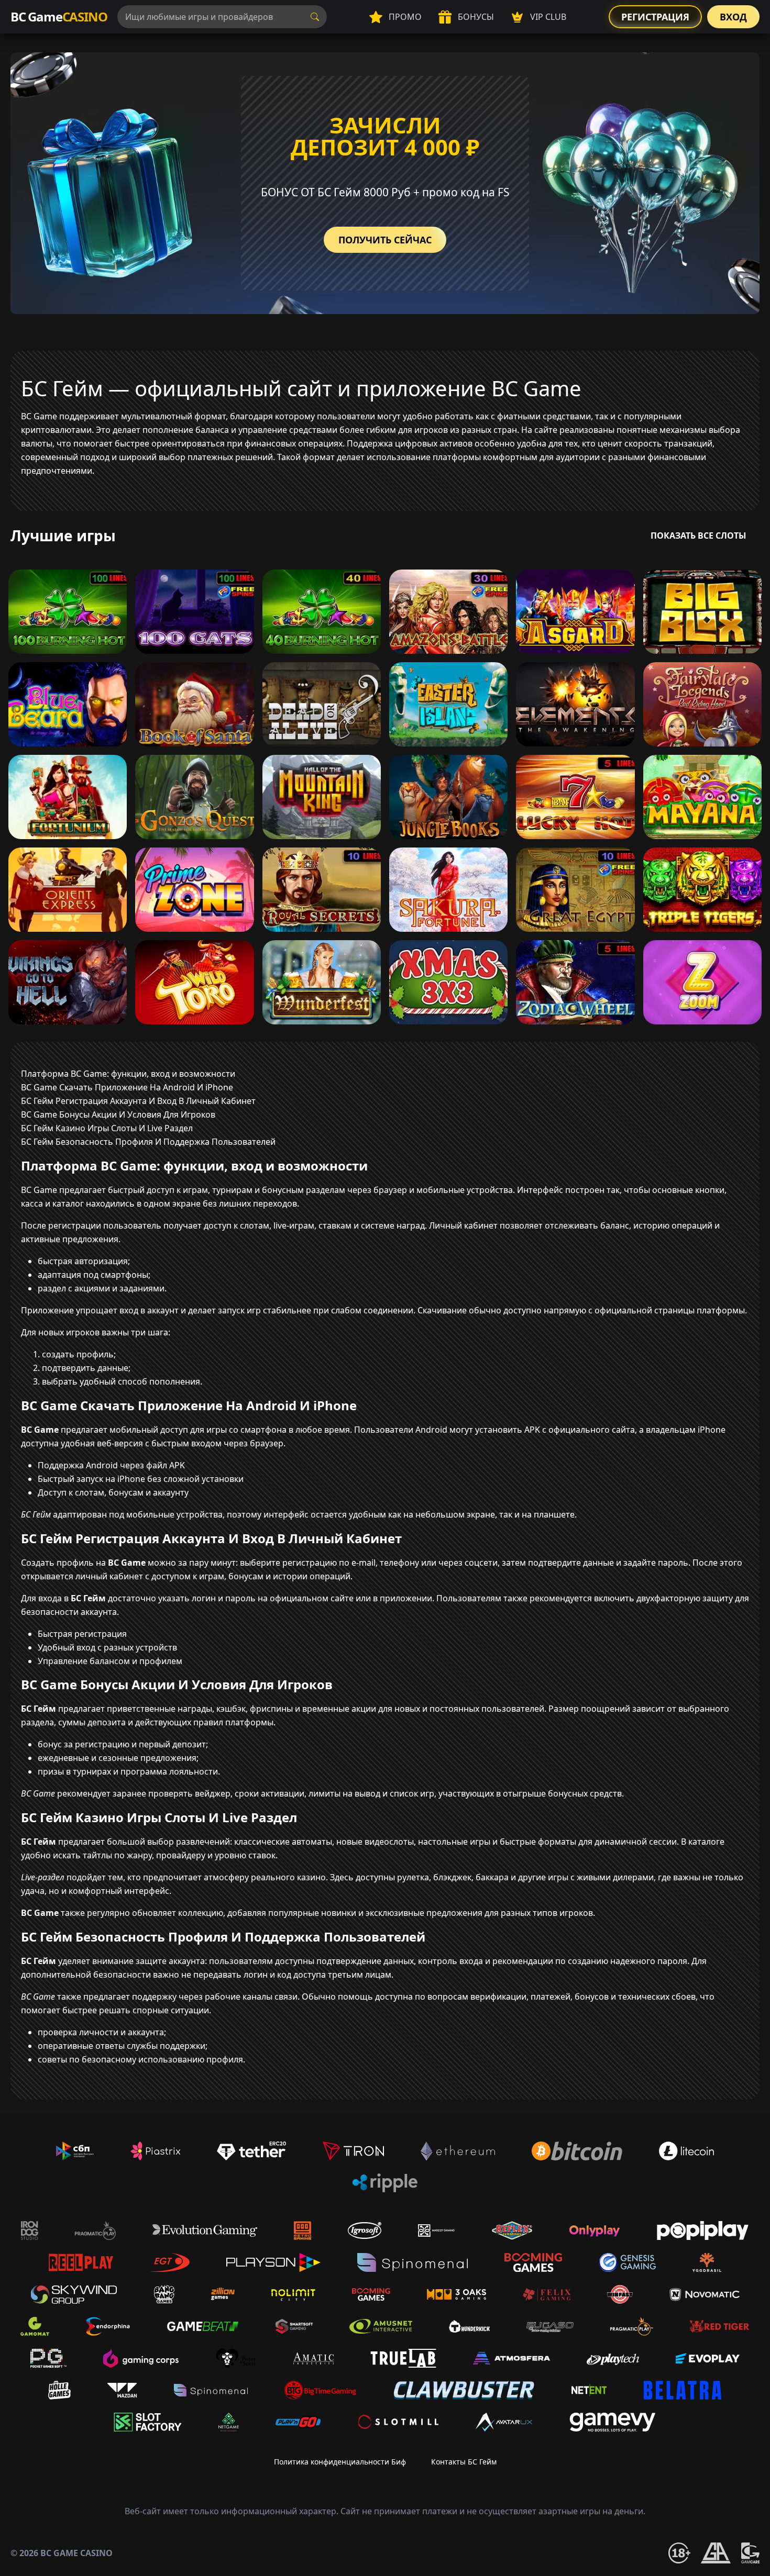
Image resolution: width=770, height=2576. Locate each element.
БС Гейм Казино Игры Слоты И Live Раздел (107, 1128)
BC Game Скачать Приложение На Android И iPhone (127, 1087)
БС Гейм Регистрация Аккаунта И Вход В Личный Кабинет (138, 1101)
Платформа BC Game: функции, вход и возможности (128, 1074)
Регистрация (655, 17)
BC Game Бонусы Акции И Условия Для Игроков (118, 1114)
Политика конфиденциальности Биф (340, 2462)
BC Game (59, 16)
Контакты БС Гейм (464, 2462)
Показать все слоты (698, 536)
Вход (733, 17)
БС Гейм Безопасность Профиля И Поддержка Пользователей (148, 1142)
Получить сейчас (385, 240)
